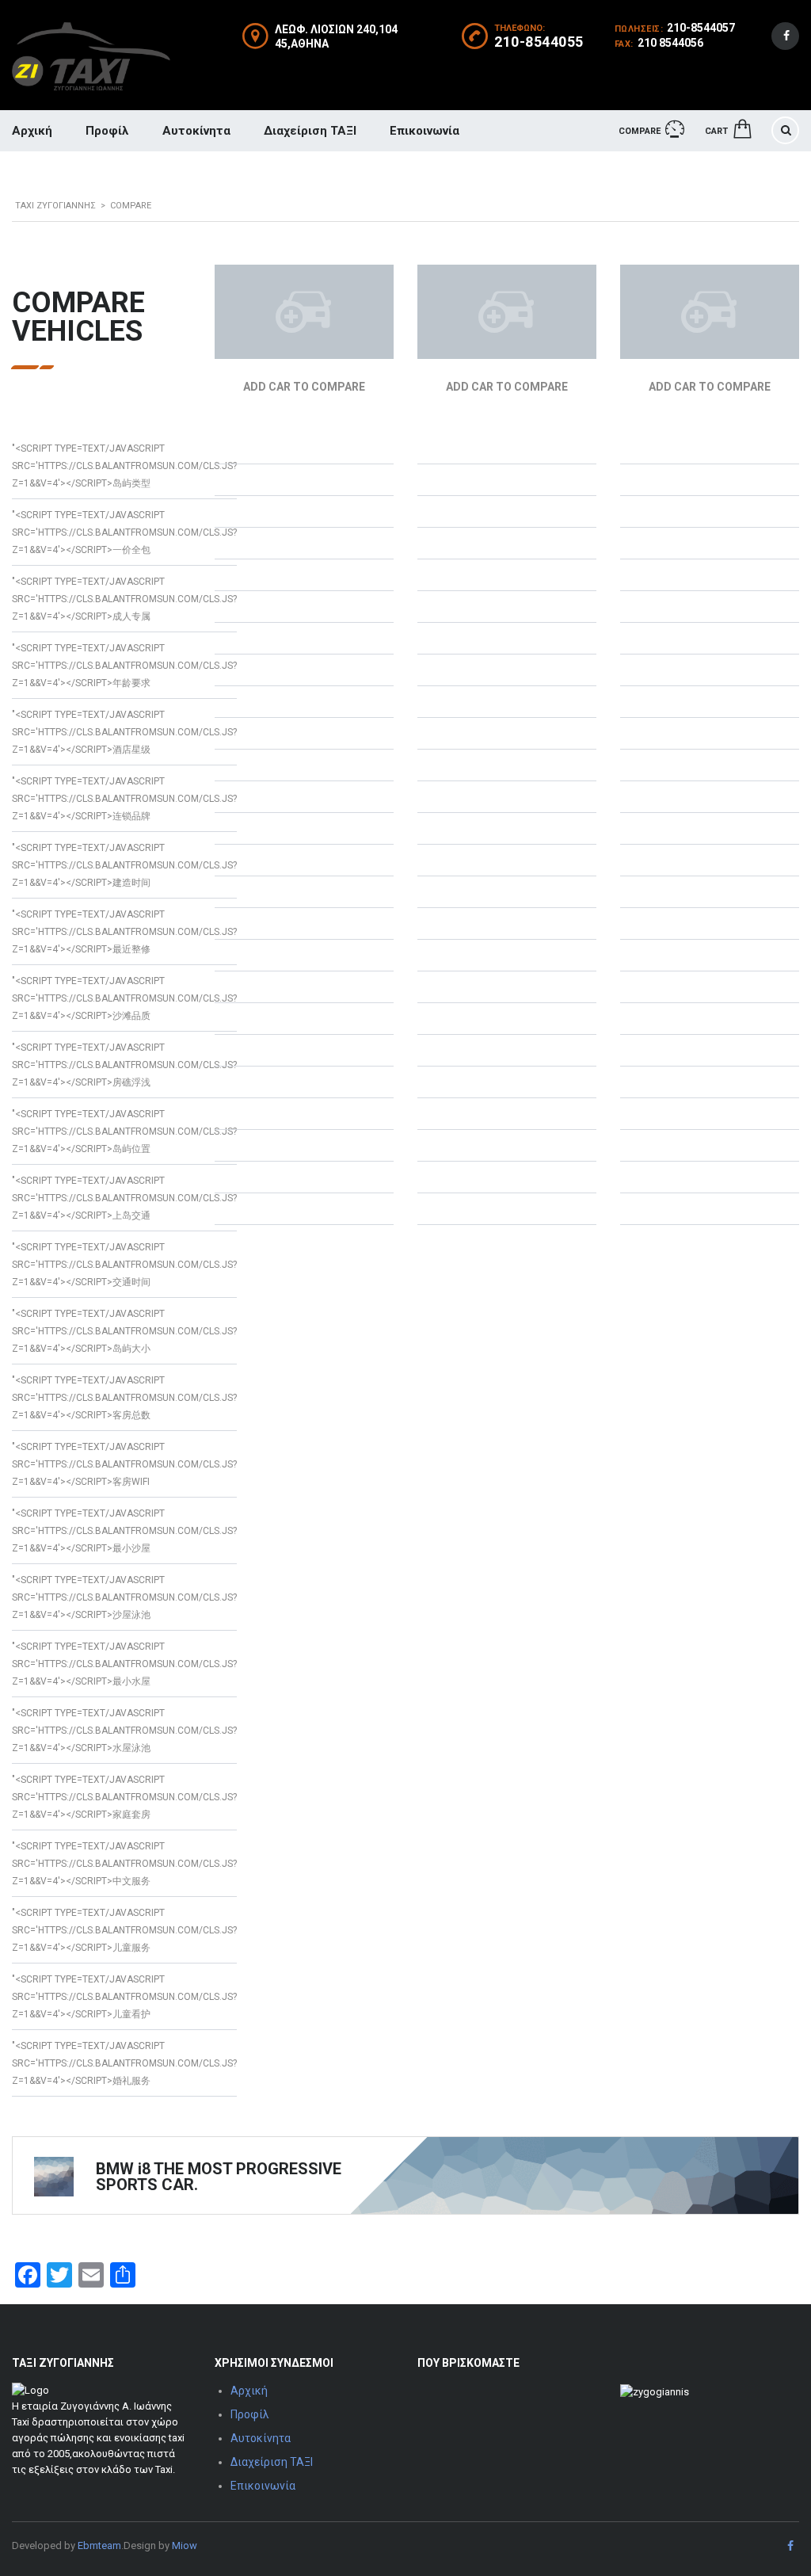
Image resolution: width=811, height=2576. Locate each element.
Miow (185, 2545)
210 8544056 (670, 43)
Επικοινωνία (425, 131)
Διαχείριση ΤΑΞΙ (310, 131)
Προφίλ (107, 131)
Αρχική (249, 2391)
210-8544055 (539, 42)
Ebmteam (99, 2545)
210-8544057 (701, 28)
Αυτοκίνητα (196, 131)
